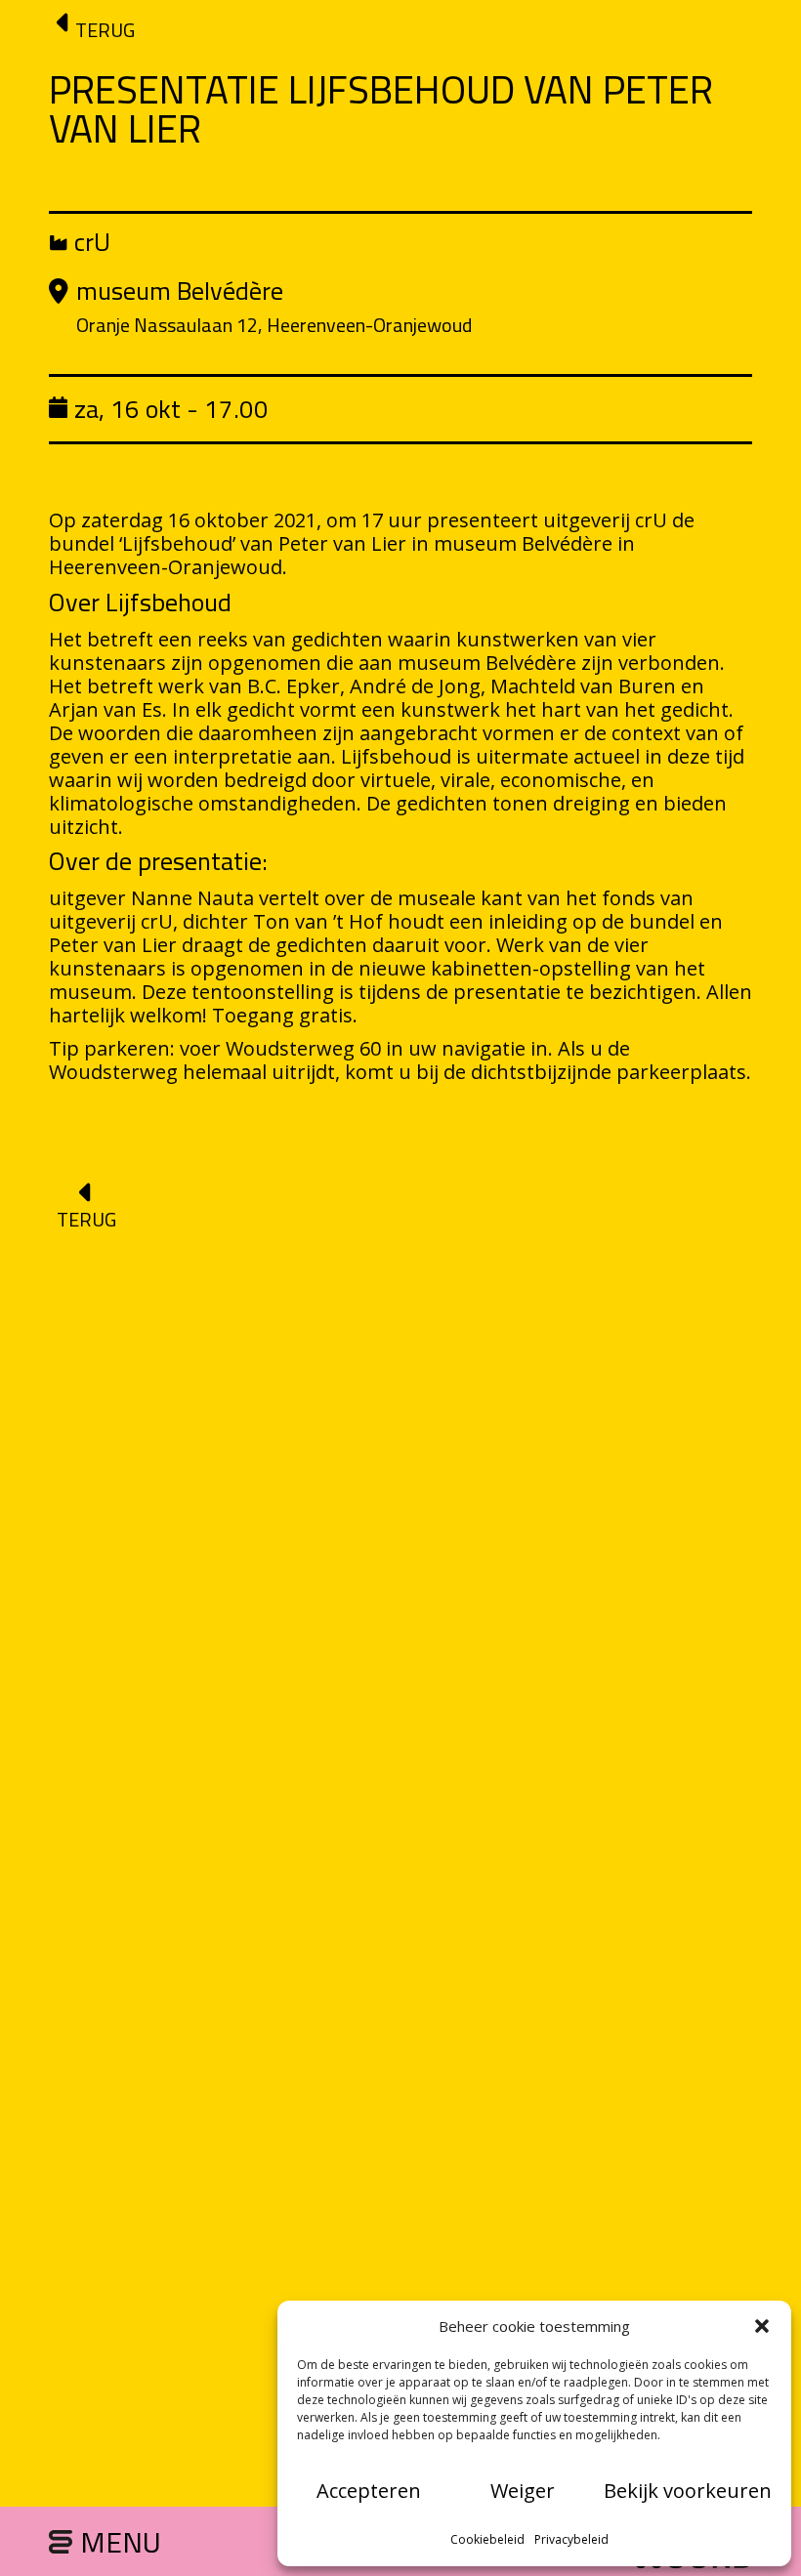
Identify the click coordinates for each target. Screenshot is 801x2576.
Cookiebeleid (487, 2539)
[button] (762, 2326)
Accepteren (369, 2491)
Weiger (523, 2491)
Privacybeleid (571, 2539)
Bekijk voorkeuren (688, 2491)
